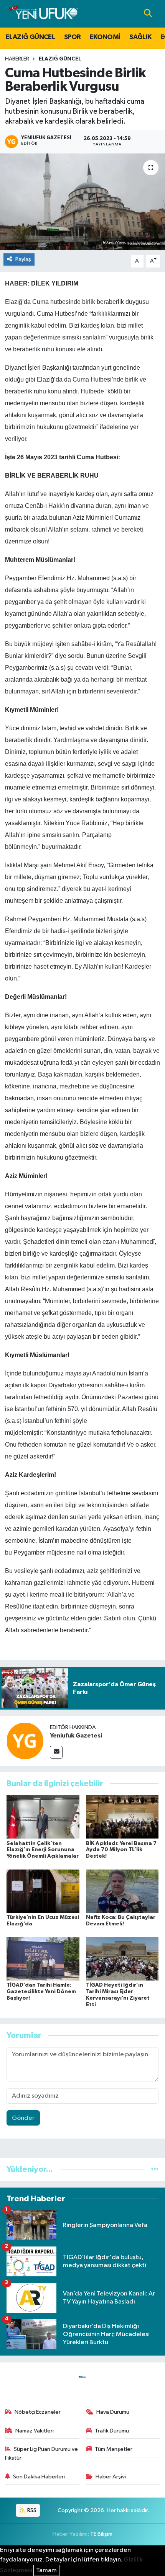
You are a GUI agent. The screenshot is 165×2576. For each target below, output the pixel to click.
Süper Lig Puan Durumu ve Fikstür (42, 2453)
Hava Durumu (113, 2412)
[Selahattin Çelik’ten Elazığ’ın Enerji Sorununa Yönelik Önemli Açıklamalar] (43, 1817)
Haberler (17, 59)
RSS (31, 2510)
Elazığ (14, 302)
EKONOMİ (105, 37)
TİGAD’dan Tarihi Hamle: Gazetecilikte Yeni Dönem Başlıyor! (41, 1992)
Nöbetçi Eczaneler (38, 2412)
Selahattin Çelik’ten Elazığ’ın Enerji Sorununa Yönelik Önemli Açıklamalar (43, 1850)
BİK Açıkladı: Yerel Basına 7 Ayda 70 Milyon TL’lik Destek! (121, 1850)
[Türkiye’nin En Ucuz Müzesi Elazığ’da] (43, 1891)
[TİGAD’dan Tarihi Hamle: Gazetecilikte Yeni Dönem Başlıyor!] (43, 1959)
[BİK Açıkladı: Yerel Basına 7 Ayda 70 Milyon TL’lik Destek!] (122, 1817)
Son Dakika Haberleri (39, 2477)
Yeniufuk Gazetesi (76, 1736)
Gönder (23, 2118)
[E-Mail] (56, 1752)
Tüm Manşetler (114, 2449)
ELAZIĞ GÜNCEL (30, 37)
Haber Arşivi (111, 2477)
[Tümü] (155, 2169)
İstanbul (25, 1409)
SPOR (73, 37)
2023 (51, 457)
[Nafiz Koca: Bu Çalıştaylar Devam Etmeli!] (122, 1891)
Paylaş (23, 259)
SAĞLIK (140, 37)
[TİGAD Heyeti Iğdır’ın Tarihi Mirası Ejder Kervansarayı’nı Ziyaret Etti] (122, 1959)
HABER (16, 283)
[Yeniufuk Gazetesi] (25, 1741)
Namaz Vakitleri (35, 2431)
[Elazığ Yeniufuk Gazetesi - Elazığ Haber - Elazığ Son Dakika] (44, 14)
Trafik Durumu (112, 2431)
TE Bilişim (101, 2534)
